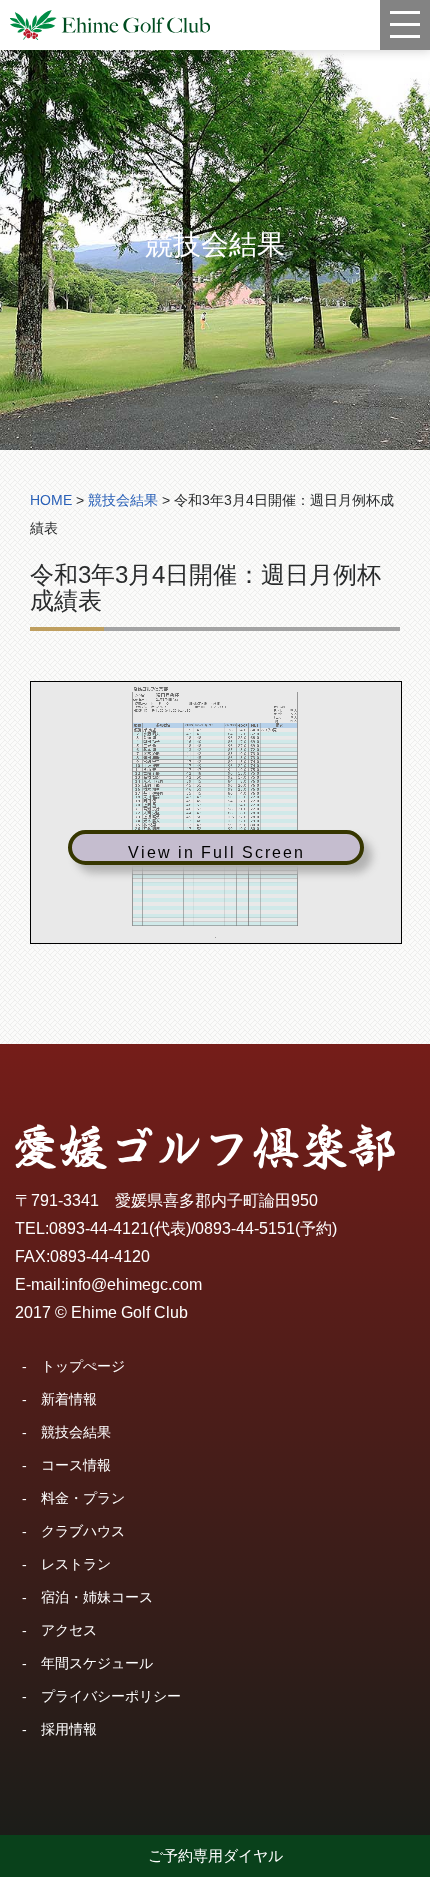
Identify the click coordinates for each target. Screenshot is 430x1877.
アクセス (69, 1630)
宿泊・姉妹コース (97, 1597)
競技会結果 (76, 1432)
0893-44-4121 (99, 1228)
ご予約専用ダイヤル (215, 1855)
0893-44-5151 (245, 1228)
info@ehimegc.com (133, 1284)
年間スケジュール (97, 1663)
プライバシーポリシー (111, 1696)
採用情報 (69, 1729)
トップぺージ (83, 1366)
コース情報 (76, 1465)
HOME (51, 500)
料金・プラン (83, 1498)
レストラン (76, 1564)
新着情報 (69, 1399)
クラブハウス (83, 1531)
